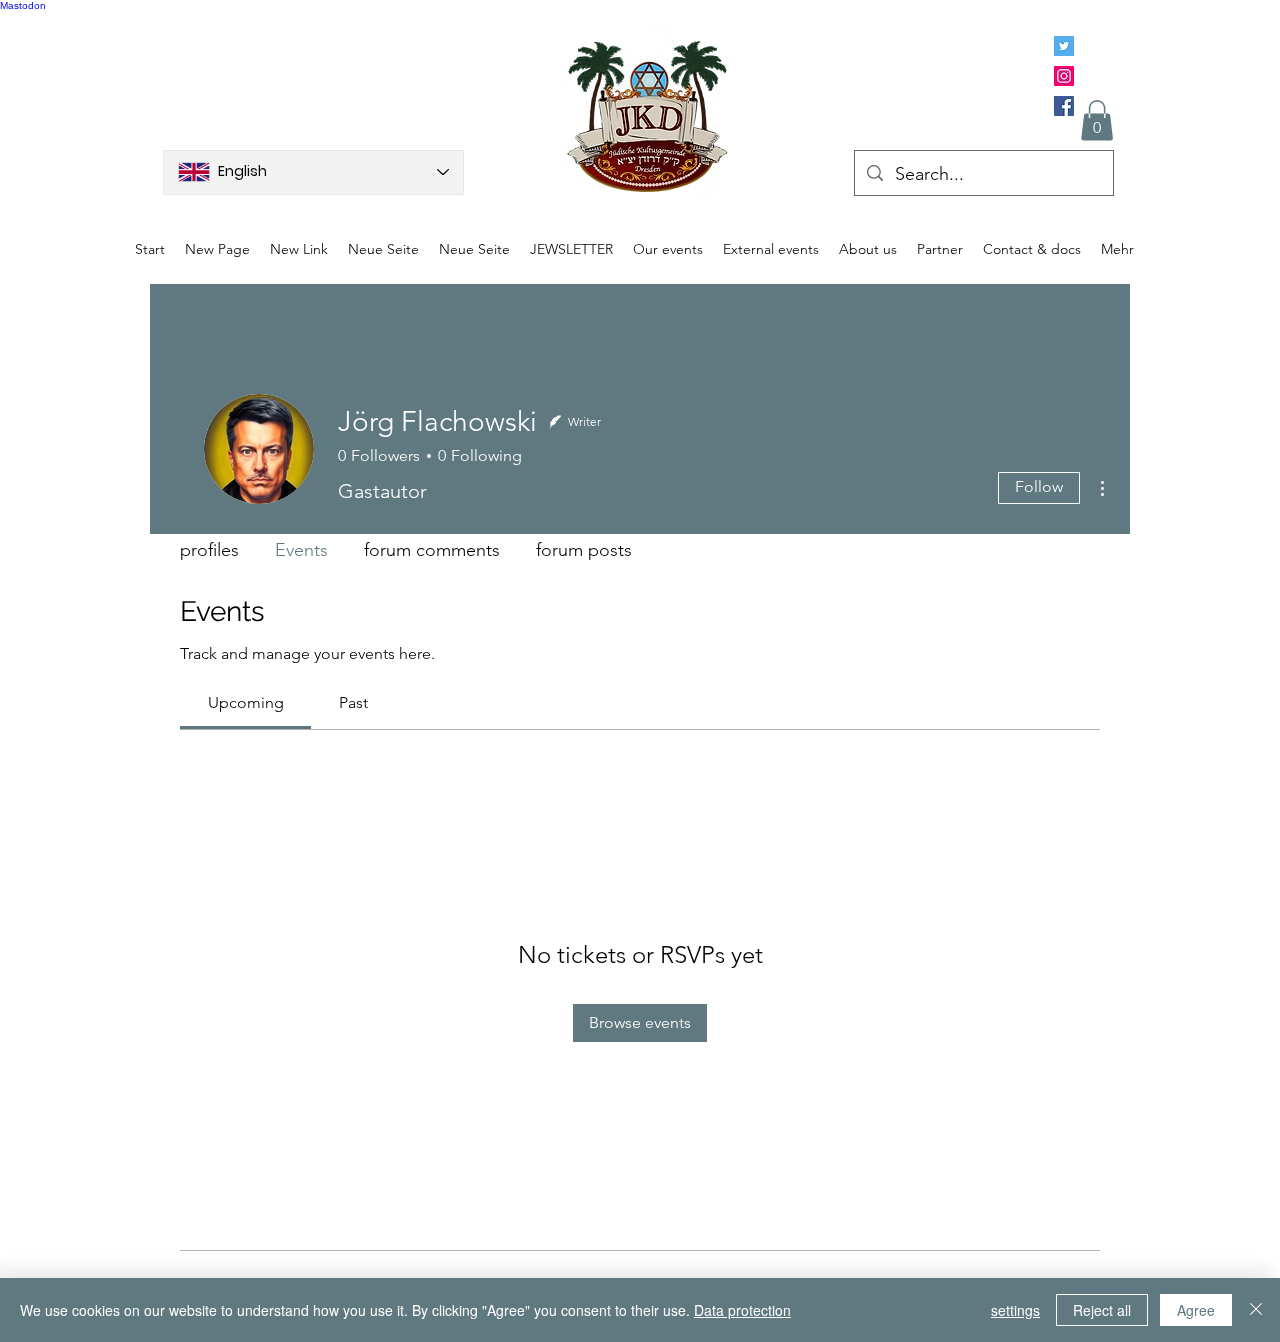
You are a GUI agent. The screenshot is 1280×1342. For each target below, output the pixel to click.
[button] (1097, 120)
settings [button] (1015, 1310)
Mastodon (23, 5)
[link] (246, 702)
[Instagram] (1064, 76)
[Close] (1256, 1310)
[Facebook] (1064, 106)
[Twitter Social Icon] (1064, 46)
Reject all (1102, 1310)
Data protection (742, 1310)
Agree (1196, 1310)
